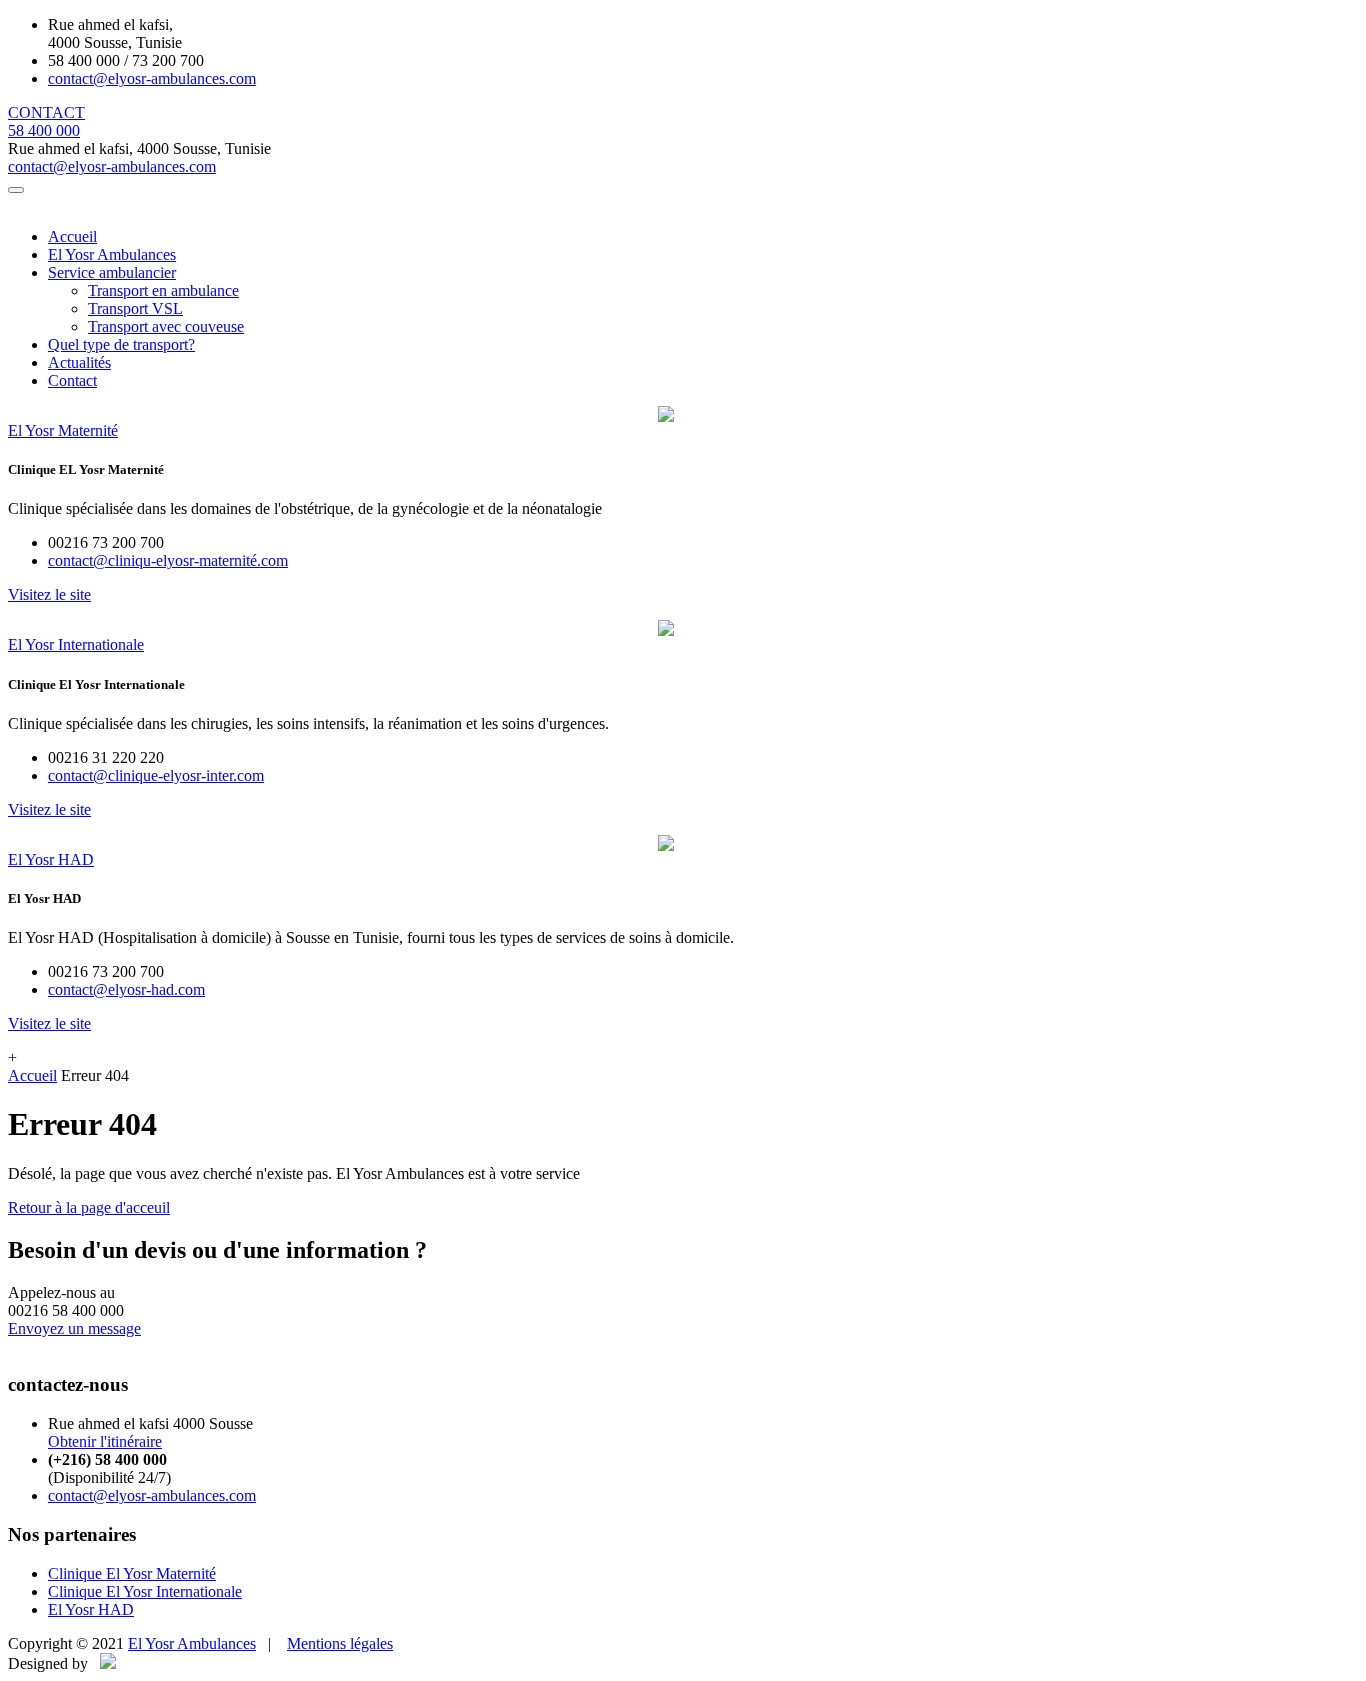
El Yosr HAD (91, 1609)
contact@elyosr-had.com (126, 989)
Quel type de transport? (121, 344)
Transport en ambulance (163, 290)
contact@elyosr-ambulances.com (152, 78)
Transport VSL (135, 308)
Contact (72, 380)
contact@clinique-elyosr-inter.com (156, 775)
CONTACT (46, 112)
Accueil (72, 236)
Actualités (79, 362)
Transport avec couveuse (166, 326)
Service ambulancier (112, 272)
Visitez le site (49, 594)
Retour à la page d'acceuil (89, 1207)
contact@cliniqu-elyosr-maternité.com (168, 560)
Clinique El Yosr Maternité (132, 1573)
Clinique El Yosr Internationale (145, 1591)
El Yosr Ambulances (112, 254)
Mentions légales (340, 1643)
